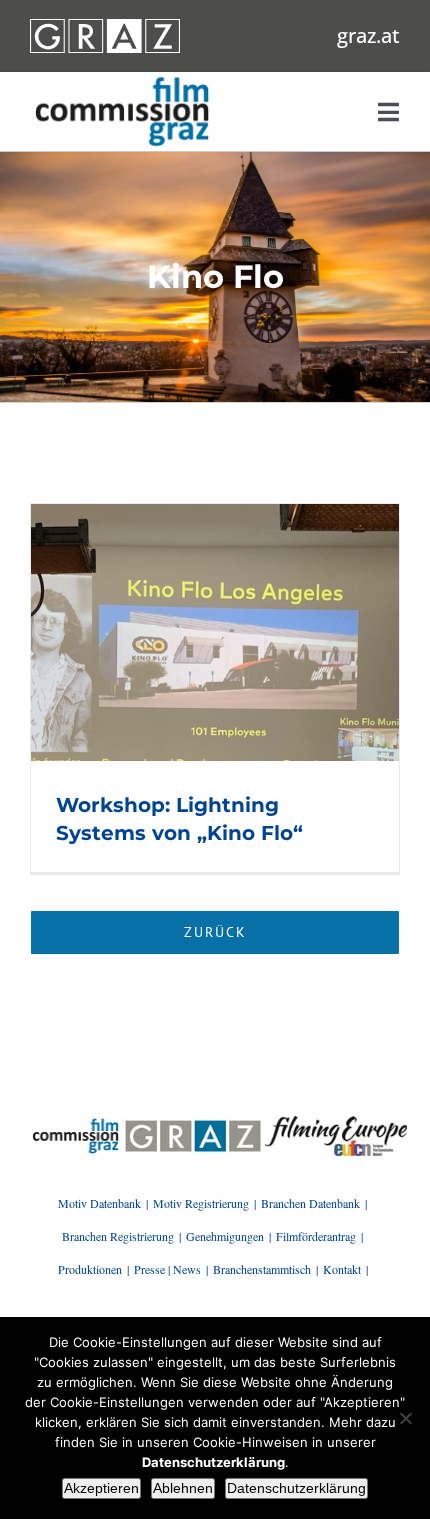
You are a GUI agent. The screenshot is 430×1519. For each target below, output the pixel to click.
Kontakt (342, 1269)
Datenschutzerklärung (296, 1488)
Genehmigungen (225, 1236)
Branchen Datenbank (310, 1203)
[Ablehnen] (405, 1418)
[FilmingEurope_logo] (75, 1123)
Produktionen (90, 1269)
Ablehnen (183, 1488)
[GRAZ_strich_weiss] (105, 26)
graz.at (368, 35)
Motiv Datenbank (99, 1203)
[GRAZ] (193, 1123)
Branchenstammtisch (262, 1269)
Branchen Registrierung (118, 1236)
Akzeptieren (101, 1488)
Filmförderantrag (316, 1236)
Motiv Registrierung (201, 1203)
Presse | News (167, 1269)
